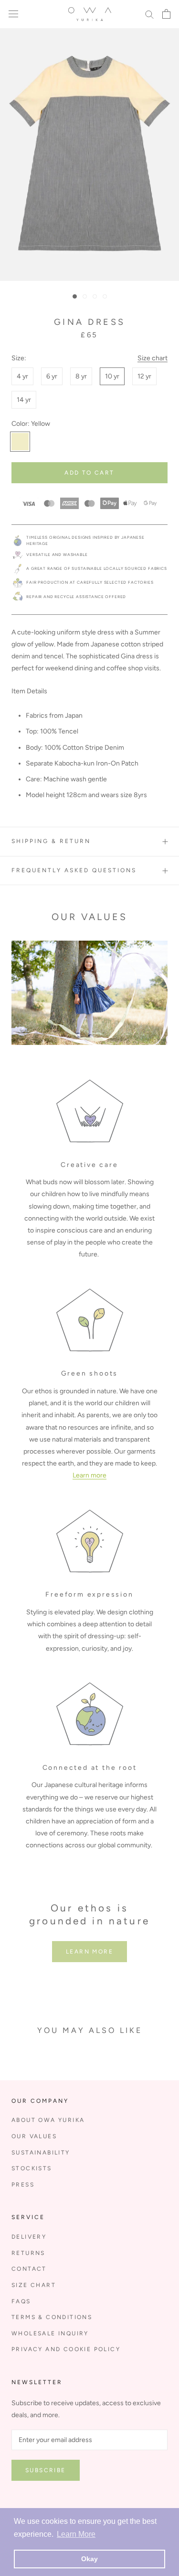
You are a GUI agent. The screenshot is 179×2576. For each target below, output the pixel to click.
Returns (28, 2253)
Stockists (32, 2168)
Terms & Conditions (52, 2317)
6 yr (52, 376)
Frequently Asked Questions (74, 870)
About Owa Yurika (48, 2120)
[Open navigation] (13, 14)
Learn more (89, 1475)
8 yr (81, 376)
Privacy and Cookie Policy (66, 2349)
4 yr (22, 376)
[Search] (149, 14)
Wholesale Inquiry (50, 2333)
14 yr (24, 400)
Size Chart (34, 2285)
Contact (29, 2269)
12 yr (144, 376)
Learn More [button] (76, 2534)
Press (23, 2185)
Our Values (34, 2136)
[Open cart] (166, 14)
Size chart (153, 358)
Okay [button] (89, 2559)
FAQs (21, 2301)
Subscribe (46, 2470)
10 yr (112, 376)
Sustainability (41, 2153)
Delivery (29, 2237)
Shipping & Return (51, 841)
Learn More (89, 1952)
